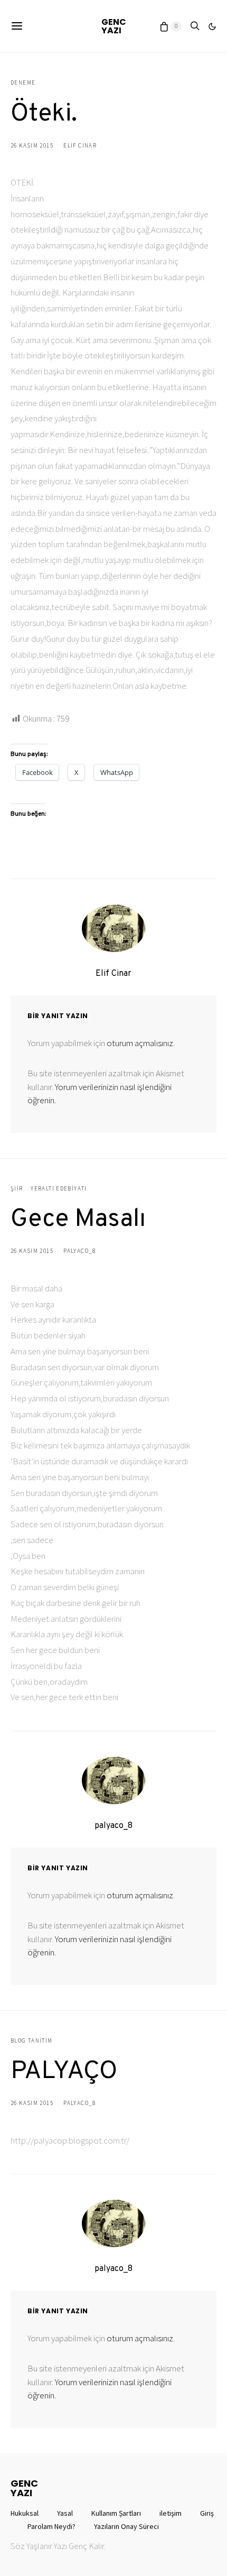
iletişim (171, 2513)
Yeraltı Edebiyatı (59, 1188)
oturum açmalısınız (140, 1043)
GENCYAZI (114, 26)
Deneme (23, 82)
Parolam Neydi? (51, 2526)
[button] (212, 26)
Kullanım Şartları (116, 2513)
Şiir (17, 1188)
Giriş (207, 2513)
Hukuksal (25, 2513)
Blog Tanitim (32, 2041)
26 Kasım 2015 (32, 145)
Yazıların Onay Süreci (126, 2526)
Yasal (65, 2513)
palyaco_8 (79, 1251)
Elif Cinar (80, 145)
